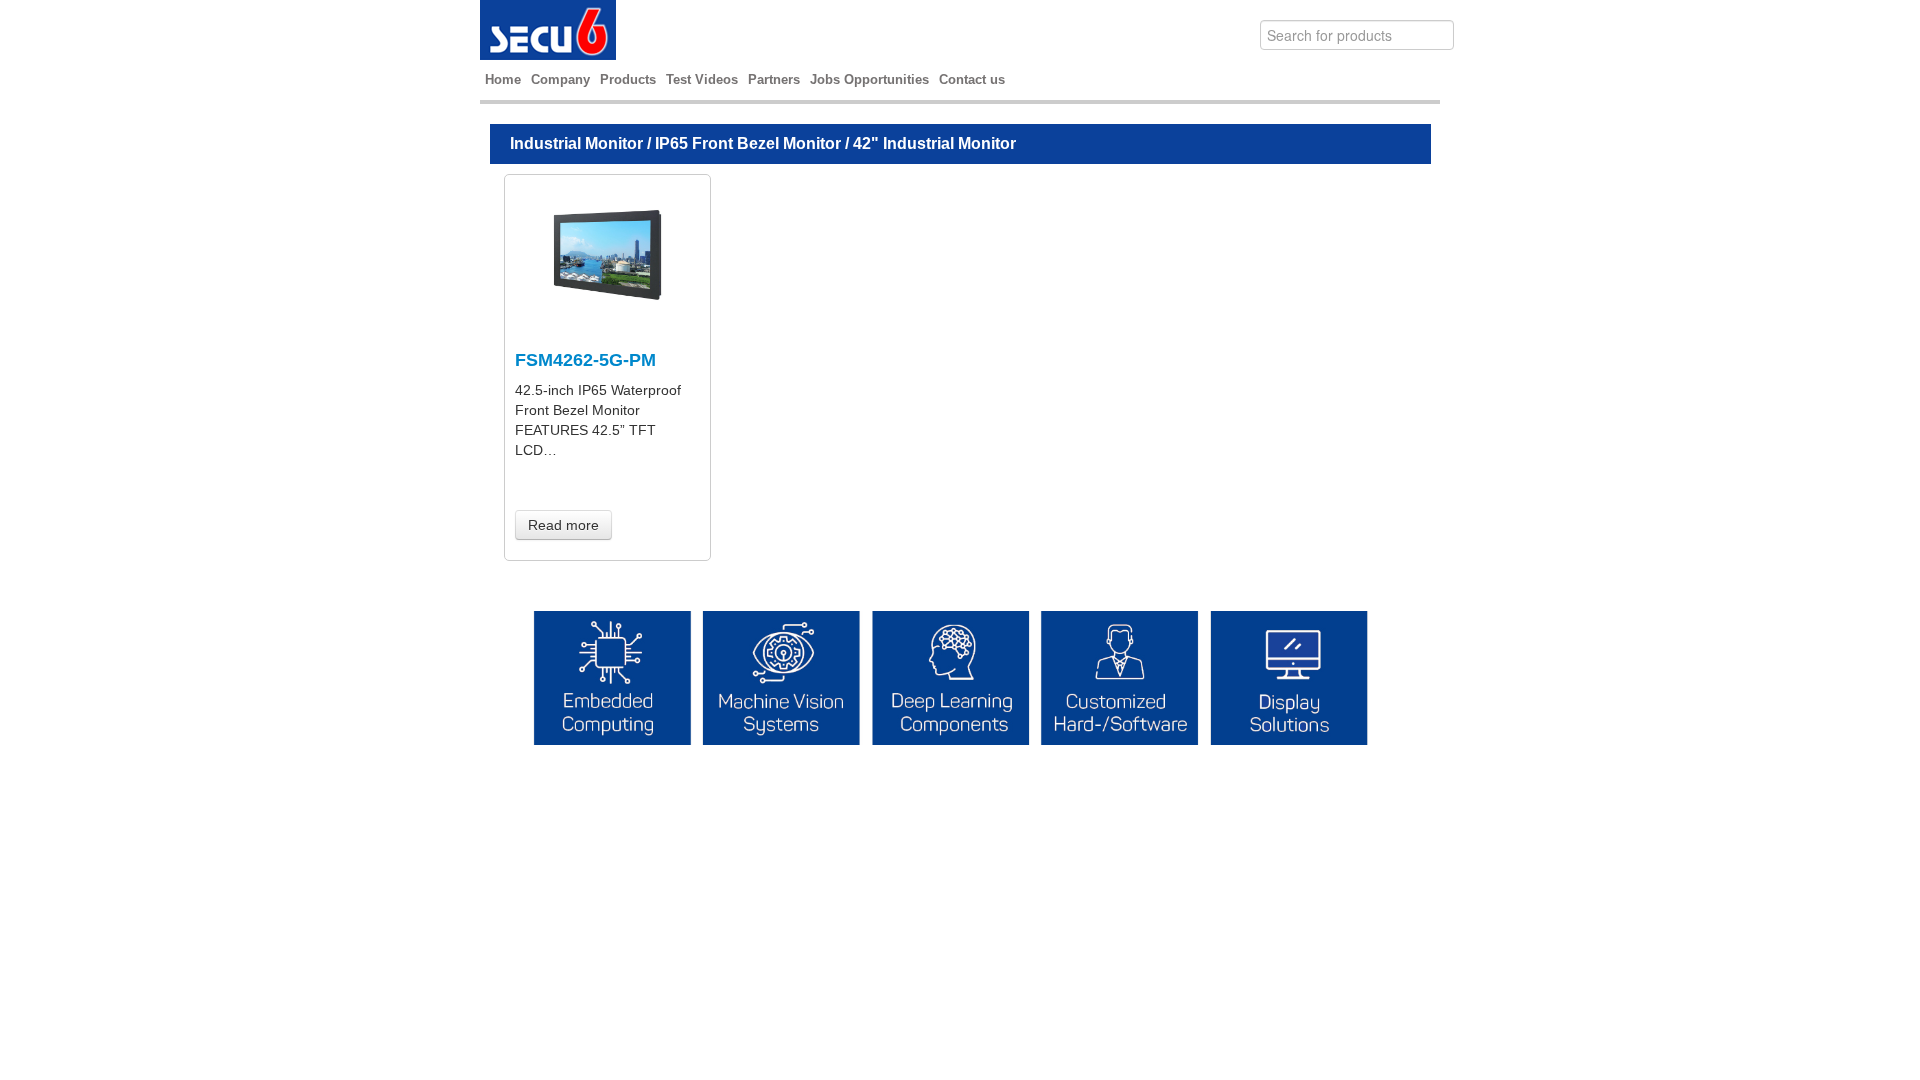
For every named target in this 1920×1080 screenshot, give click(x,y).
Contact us (972, 79)
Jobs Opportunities (869, 79)
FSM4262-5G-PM (585, 360)
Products (628, 79)
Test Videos (702, 79)
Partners (774, 79)
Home (503, 79)
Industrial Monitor (576, 143)
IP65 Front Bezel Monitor (748, 143)
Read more (563, 525)
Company (560, 79)
